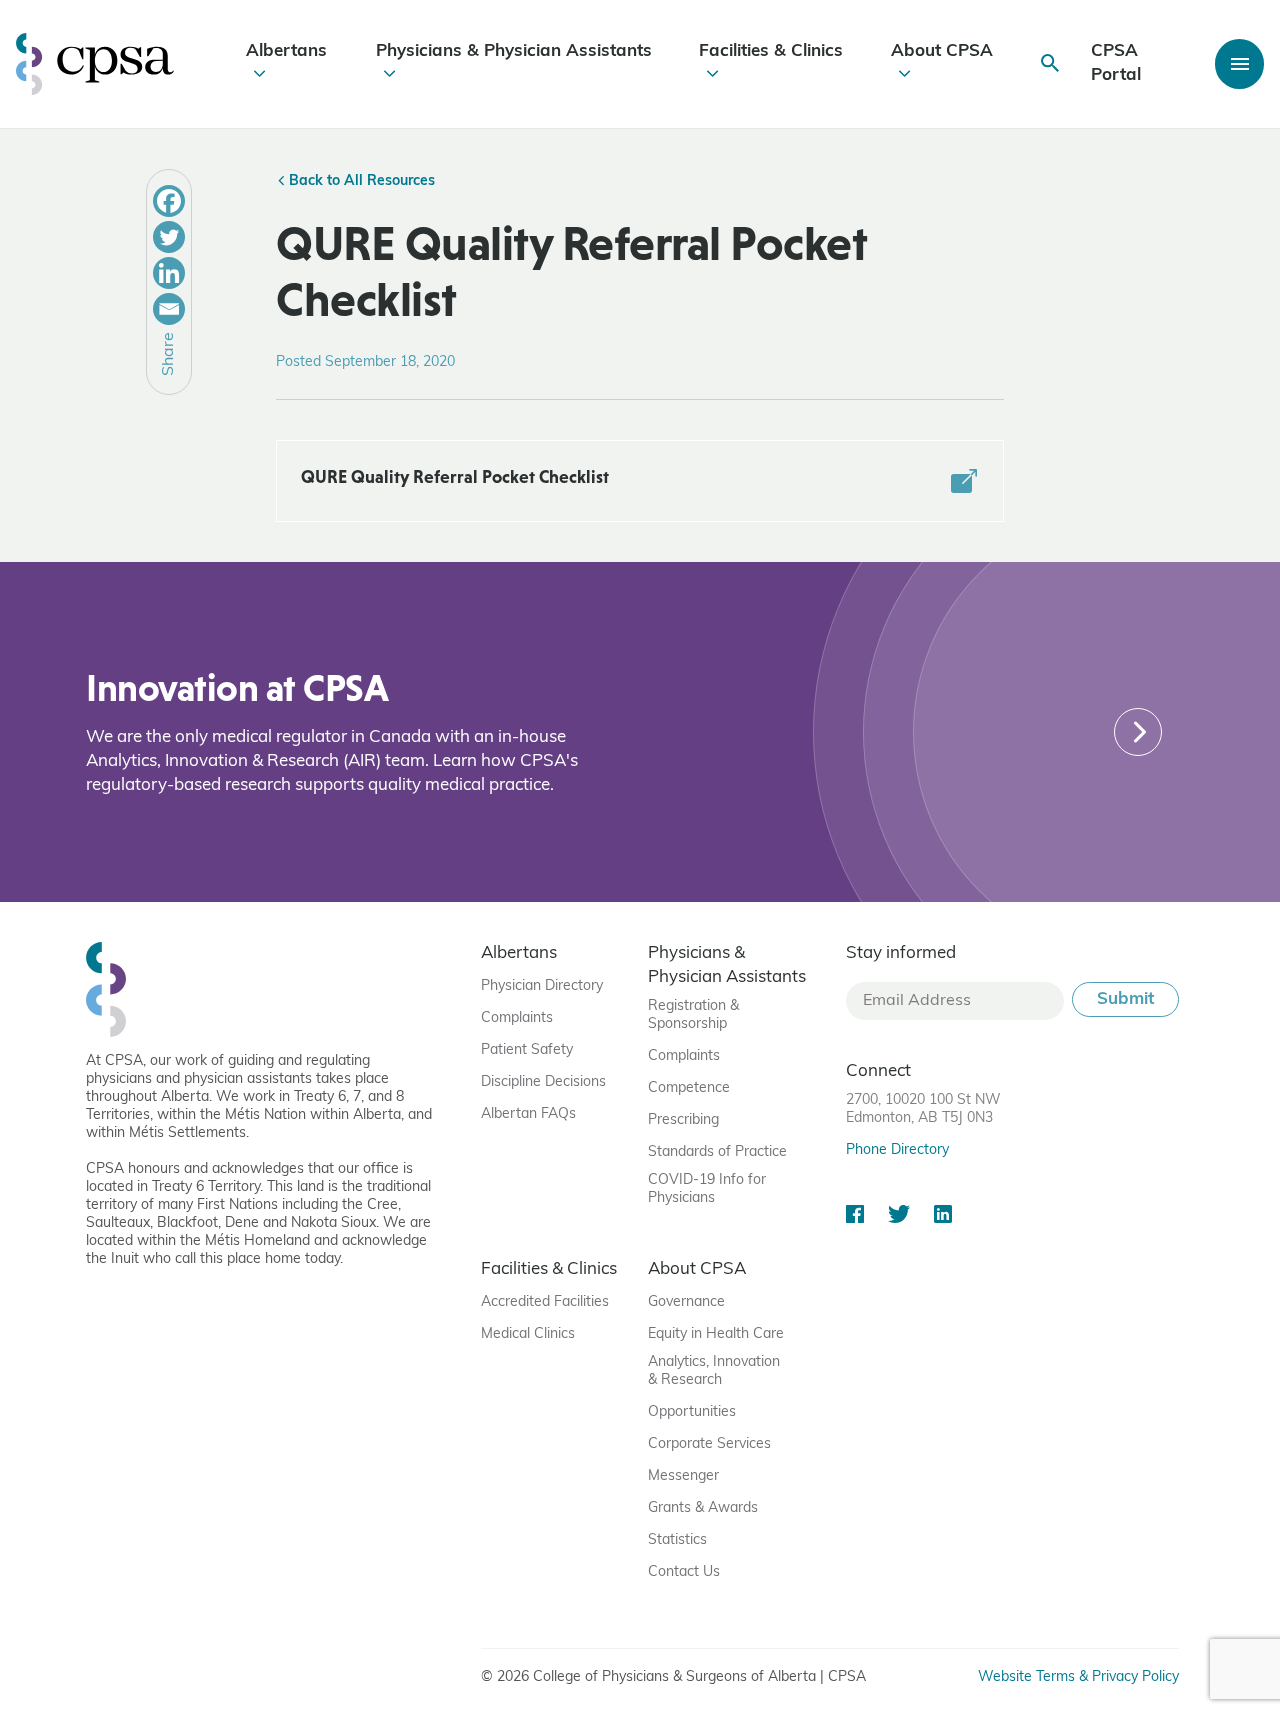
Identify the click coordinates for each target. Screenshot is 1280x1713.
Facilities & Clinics (771, 51)
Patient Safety (527, 1050)
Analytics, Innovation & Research (714, 1371)
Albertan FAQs (528, 1114)
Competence (689, 1088)
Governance (686, 1302)
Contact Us (684, 1572)
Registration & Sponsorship (693, 1015)
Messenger (683, 1476)
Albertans (286, 51)
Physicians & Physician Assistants (514, 51)
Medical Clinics (528, 1334)
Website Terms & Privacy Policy (1078, 1677)
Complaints (517, 1018)
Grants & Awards (703, 1508)
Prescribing (683, 1120)
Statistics (677, 1540)
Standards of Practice (717, 1152)
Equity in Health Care (716, 1334)
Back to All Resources (360, 181)
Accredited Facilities (545, 1302)
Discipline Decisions (543, 1082)
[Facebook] (169, 201)
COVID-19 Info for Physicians (707, 1189)
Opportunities (692, 1412)
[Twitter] (169, 237)
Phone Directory (897, 1150)
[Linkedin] (169, 273)
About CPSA (942, 51)
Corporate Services (709, 1444)
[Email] (169, 309)
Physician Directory (542, 986)
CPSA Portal (1116, 63)
